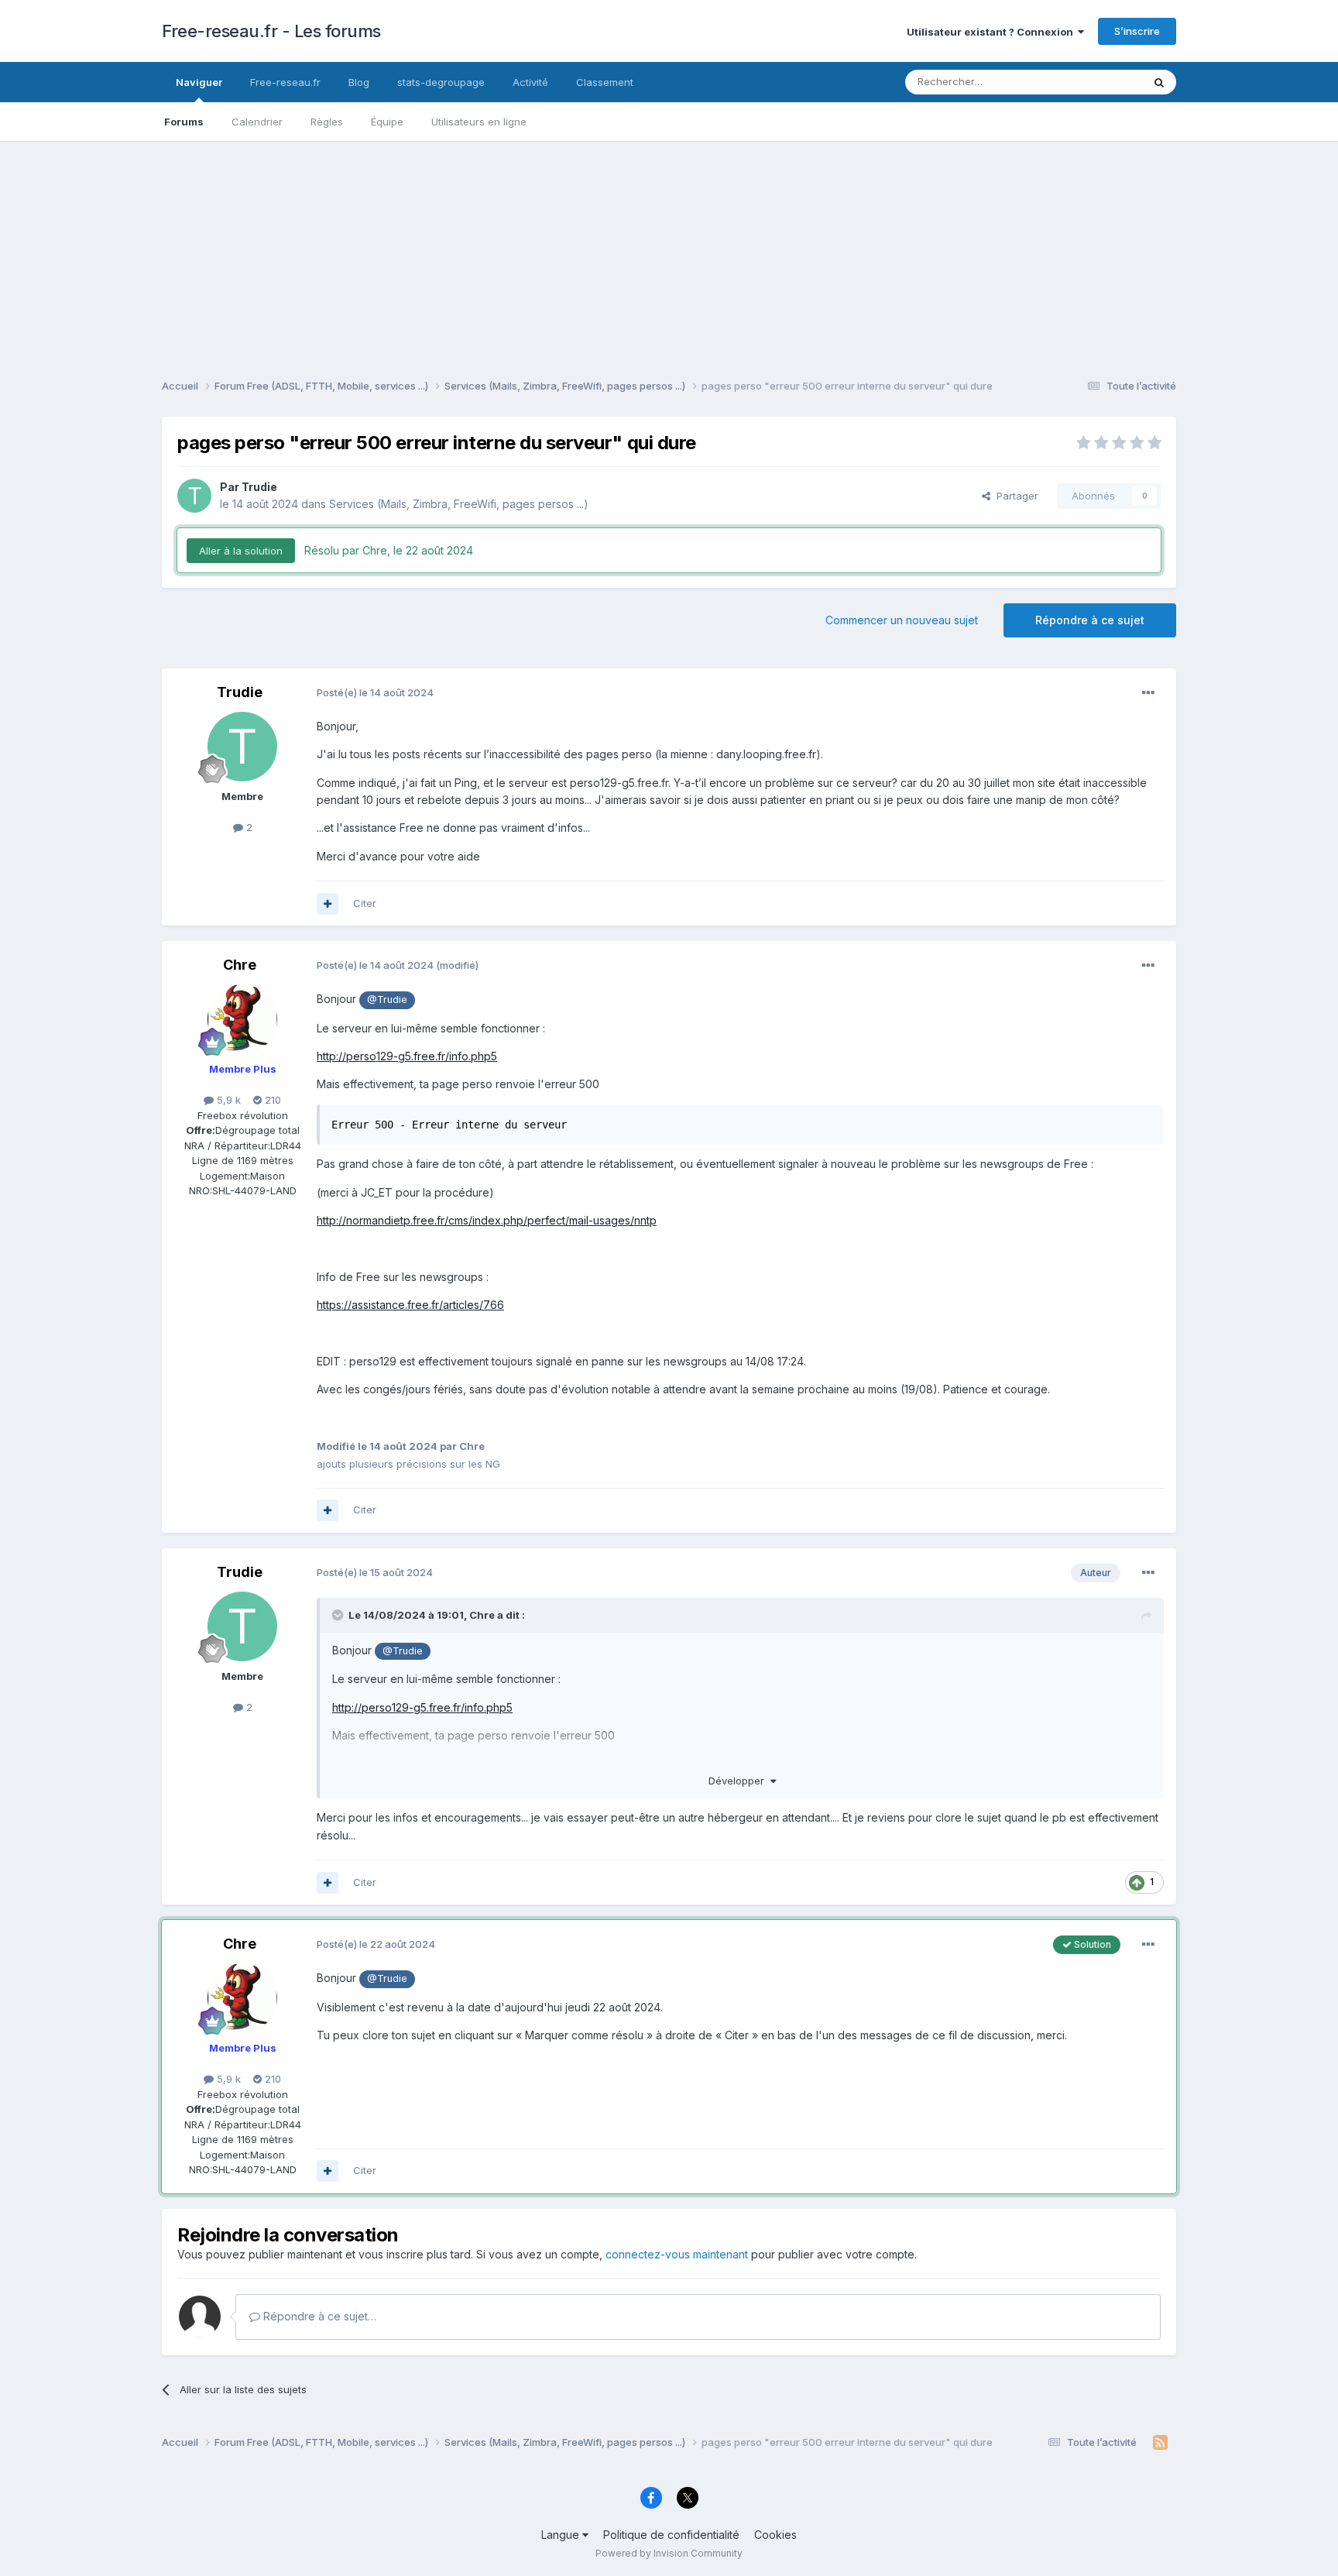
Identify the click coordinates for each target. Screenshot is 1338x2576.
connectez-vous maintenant (677, 2254)
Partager (1014, 496)
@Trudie (387, 999)
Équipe (387, 122)
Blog (359, 82)
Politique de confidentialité (671, 2535)
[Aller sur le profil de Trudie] (194, 496)
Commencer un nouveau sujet (902, 620)
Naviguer (199, 82)
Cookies (775, 2535)
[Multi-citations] (328, 904)
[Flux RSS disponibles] (1160, 2443)
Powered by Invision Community (669, 2553)
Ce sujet (1102, 82)
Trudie (259, 487)
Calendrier (257, 122)
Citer (365, 903)
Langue (562, 2535)
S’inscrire (1137, 31)
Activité (530, 82)
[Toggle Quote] (339, 1615)
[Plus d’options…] (1148, 693)
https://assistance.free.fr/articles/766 (410, 1305)
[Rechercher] (1159, 82)
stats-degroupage (441, 82)
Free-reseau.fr (285, 82)
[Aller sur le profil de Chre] (242, 1019)
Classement (605, 82)
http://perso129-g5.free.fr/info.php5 (407, 1056)
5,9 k (227, 1100)
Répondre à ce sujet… (318, 2316)
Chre (240, 965)
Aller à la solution (241, 551)
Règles (327, 122)
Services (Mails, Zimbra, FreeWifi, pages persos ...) (459, 504)
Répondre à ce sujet (1090, 620)
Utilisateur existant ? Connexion (992, 32)
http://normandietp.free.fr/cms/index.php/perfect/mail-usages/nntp (487, 1220)
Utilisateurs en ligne (479, 122)
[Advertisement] (669, 249)
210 (271, 1100)
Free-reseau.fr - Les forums (271, 31)
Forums (184, 122)
